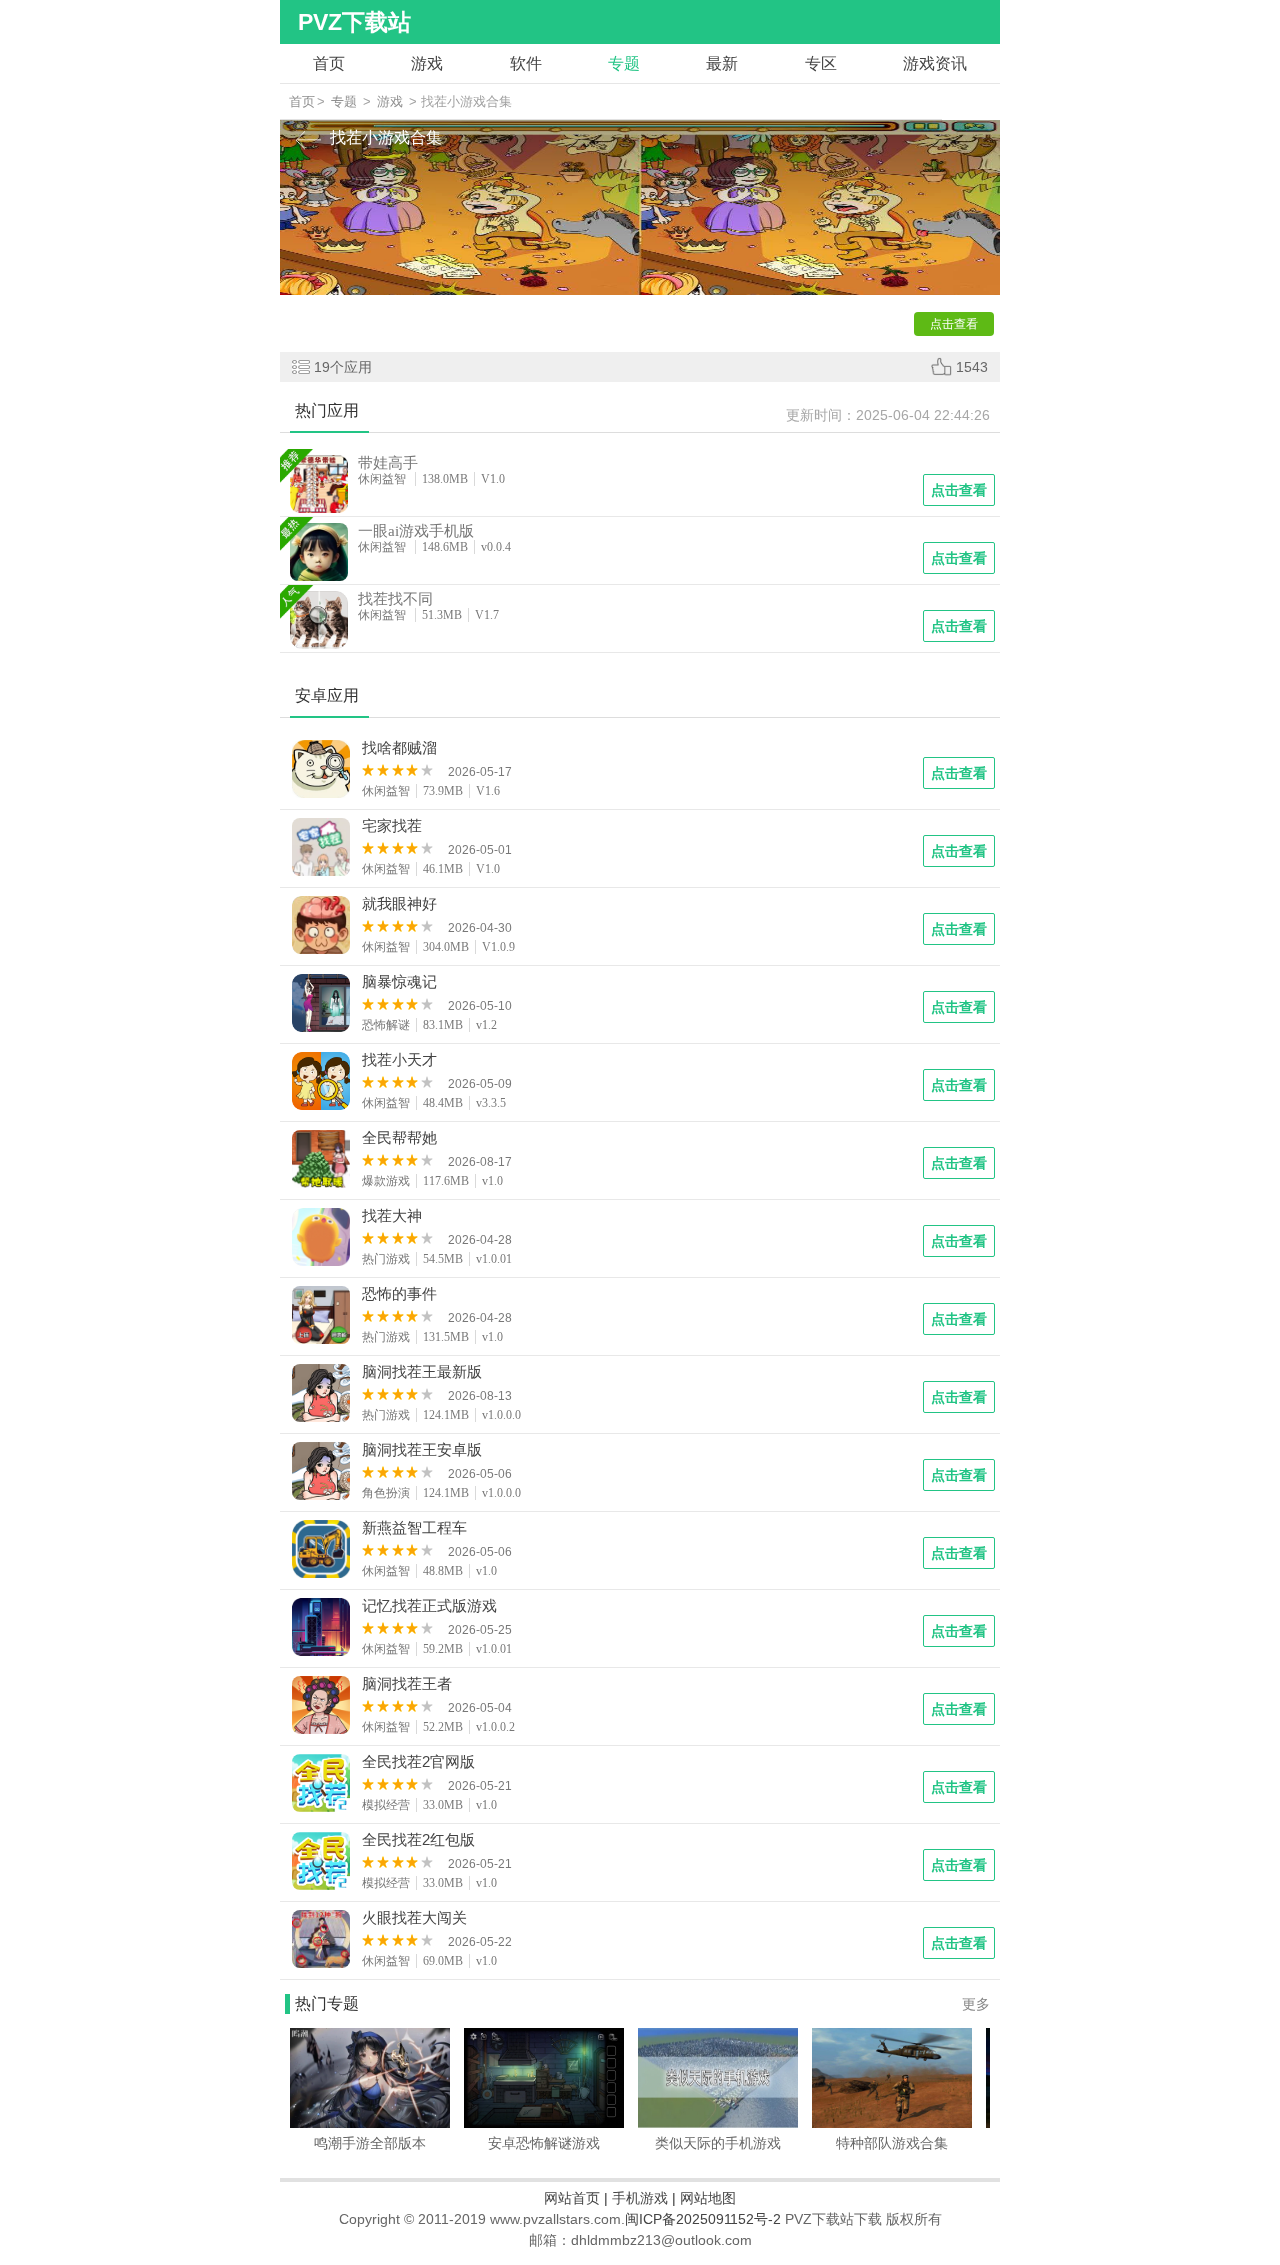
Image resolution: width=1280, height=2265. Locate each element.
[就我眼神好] (322, 928)
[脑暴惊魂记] (322, 1006)
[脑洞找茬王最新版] (322, 1396)
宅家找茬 (392, 826)
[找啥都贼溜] (322, 772)
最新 (722, 63)
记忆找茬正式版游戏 (429, 1606)
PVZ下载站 (354, 22)
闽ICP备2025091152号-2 (703, 2219)
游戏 (427, 63)
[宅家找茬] (322, 850)
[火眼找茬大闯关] (322, 1942)
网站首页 (572, 2198)
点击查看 (959, 773)
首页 (329, 63)
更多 (976, 2004)
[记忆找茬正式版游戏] (322, 1630)
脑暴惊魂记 (399, 982)
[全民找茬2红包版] (322, 1864)
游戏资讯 (935, 63)
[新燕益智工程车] (322, 1552)
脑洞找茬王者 (407, 1684)
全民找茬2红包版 (418, 1840)
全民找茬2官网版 (418, 1762)
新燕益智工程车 (414, 1528)
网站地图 (708, 2198)
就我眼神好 (399, 904)
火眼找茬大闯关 (414, 1918)
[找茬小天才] (322, 1084)
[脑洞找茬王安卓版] (322, 1474)
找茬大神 (392, 1216)
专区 (821, 63)
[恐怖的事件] (322, 1318)
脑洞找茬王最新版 (422, 1372)
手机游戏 (640, 2198)
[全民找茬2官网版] (322, 1786)
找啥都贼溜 (399, 748)
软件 (526, 63)
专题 (624, 63)
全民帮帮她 (399, 1138)
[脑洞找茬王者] (322, 1708)
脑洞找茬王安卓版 (422, 1450)
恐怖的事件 (399, 1294)
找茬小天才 (399, 1060)
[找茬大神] (322, 1240)
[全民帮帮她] (322, 1162)
